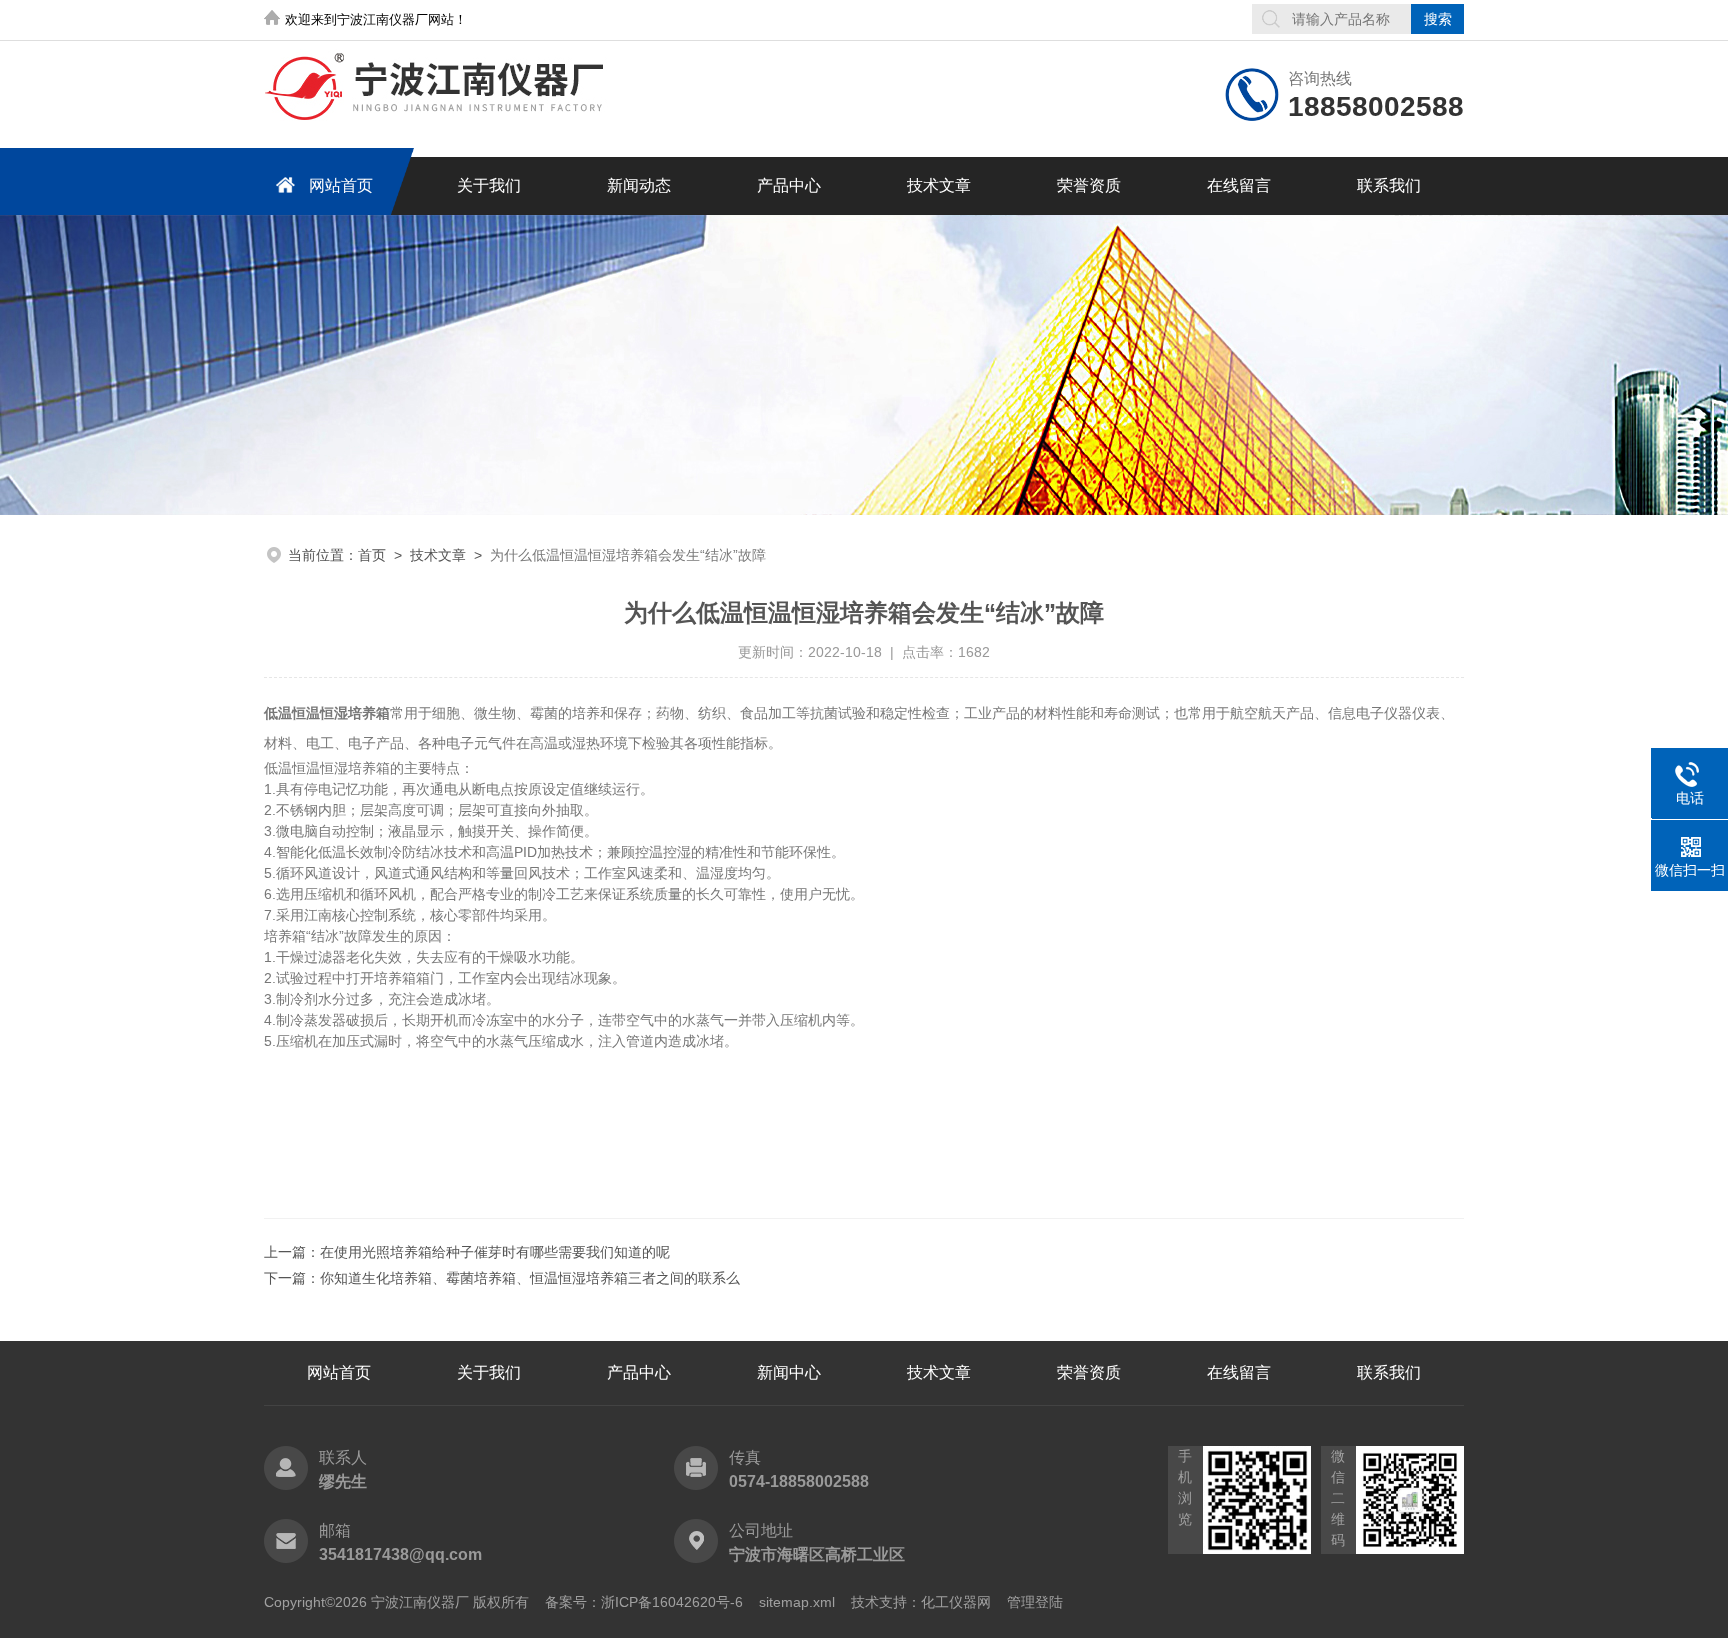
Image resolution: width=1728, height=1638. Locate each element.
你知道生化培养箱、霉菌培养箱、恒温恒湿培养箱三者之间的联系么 (530, 1278)
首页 (372, 555)
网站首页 (341, 185)
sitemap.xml (797, 1602)
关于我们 (489, 185)
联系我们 (1389, 185)
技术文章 (939, 185)
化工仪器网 (956, 1602)
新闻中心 (789, 1372)
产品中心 (789, 185)
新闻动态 (639, 185)
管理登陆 (1035, 1602)
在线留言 (1239, 185)
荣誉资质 (1089, 185)
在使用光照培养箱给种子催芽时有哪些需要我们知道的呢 (495, 1252)
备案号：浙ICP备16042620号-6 (644, 1602)
